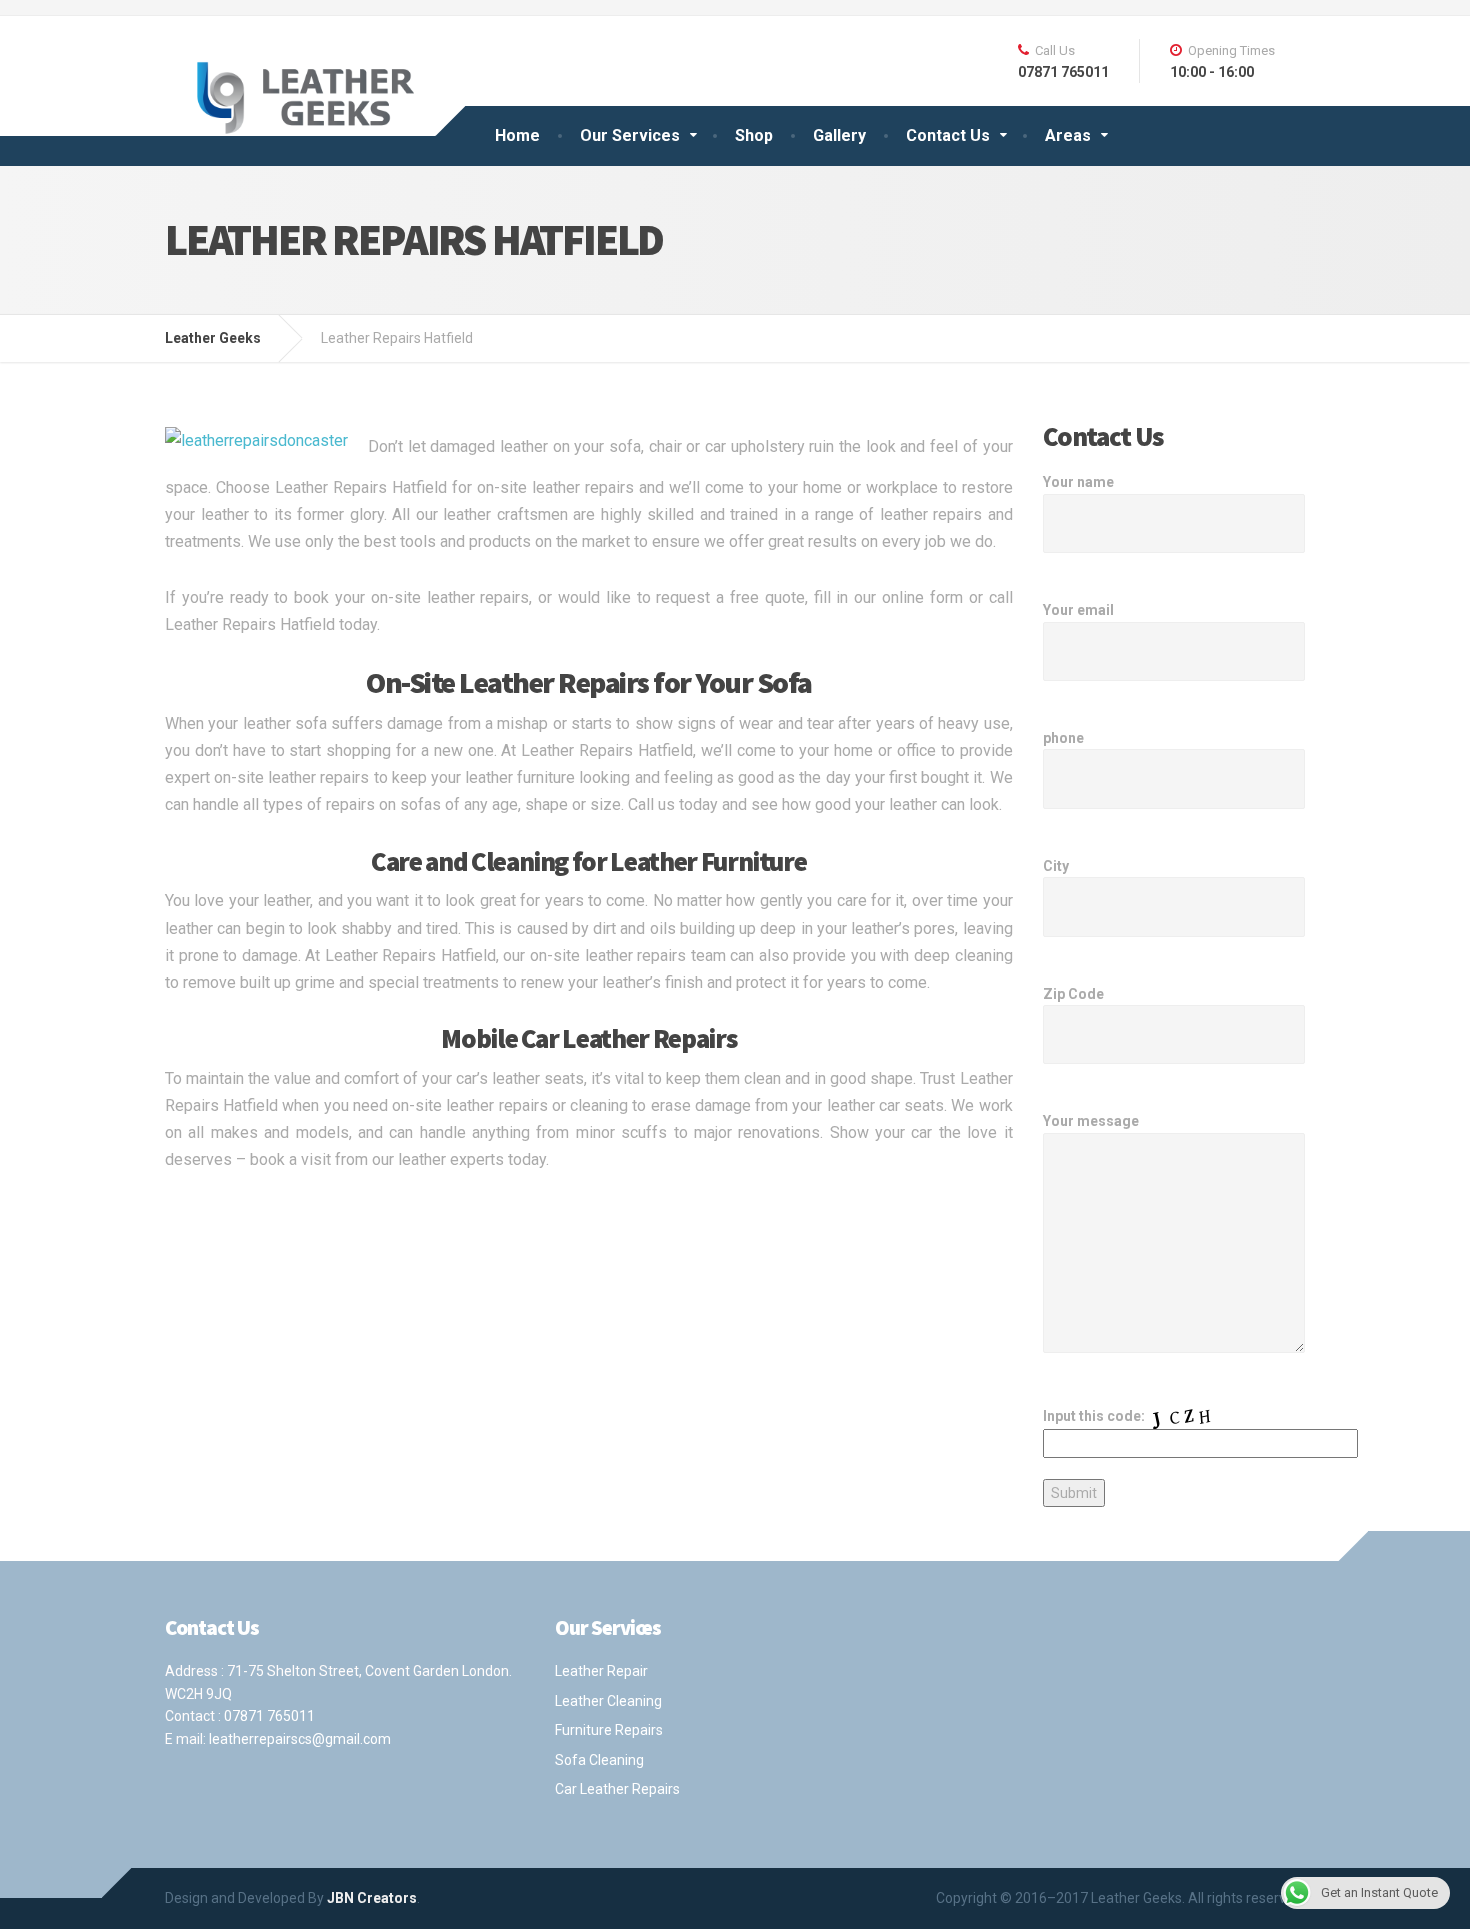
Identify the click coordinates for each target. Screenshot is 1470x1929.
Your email (1078, 610)
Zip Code (1073, 994)
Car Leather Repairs (617, 1789)
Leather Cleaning (608, 1701)
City (1056, 866)
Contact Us (948, 135)
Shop (754, 135)
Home (517, 135)
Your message (1091, 1121)
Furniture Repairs (609, 1730)
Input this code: (1095, 1416)
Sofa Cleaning (599, 1760)
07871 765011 (269, 1716)
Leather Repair (601, 1671)
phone (1063, 738)
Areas (1068, 135)
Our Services (630, 135)
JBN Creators (372, 1898)
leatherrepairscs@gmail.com (300, 1739)
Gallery (839, 135)
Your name (1078, 482)
